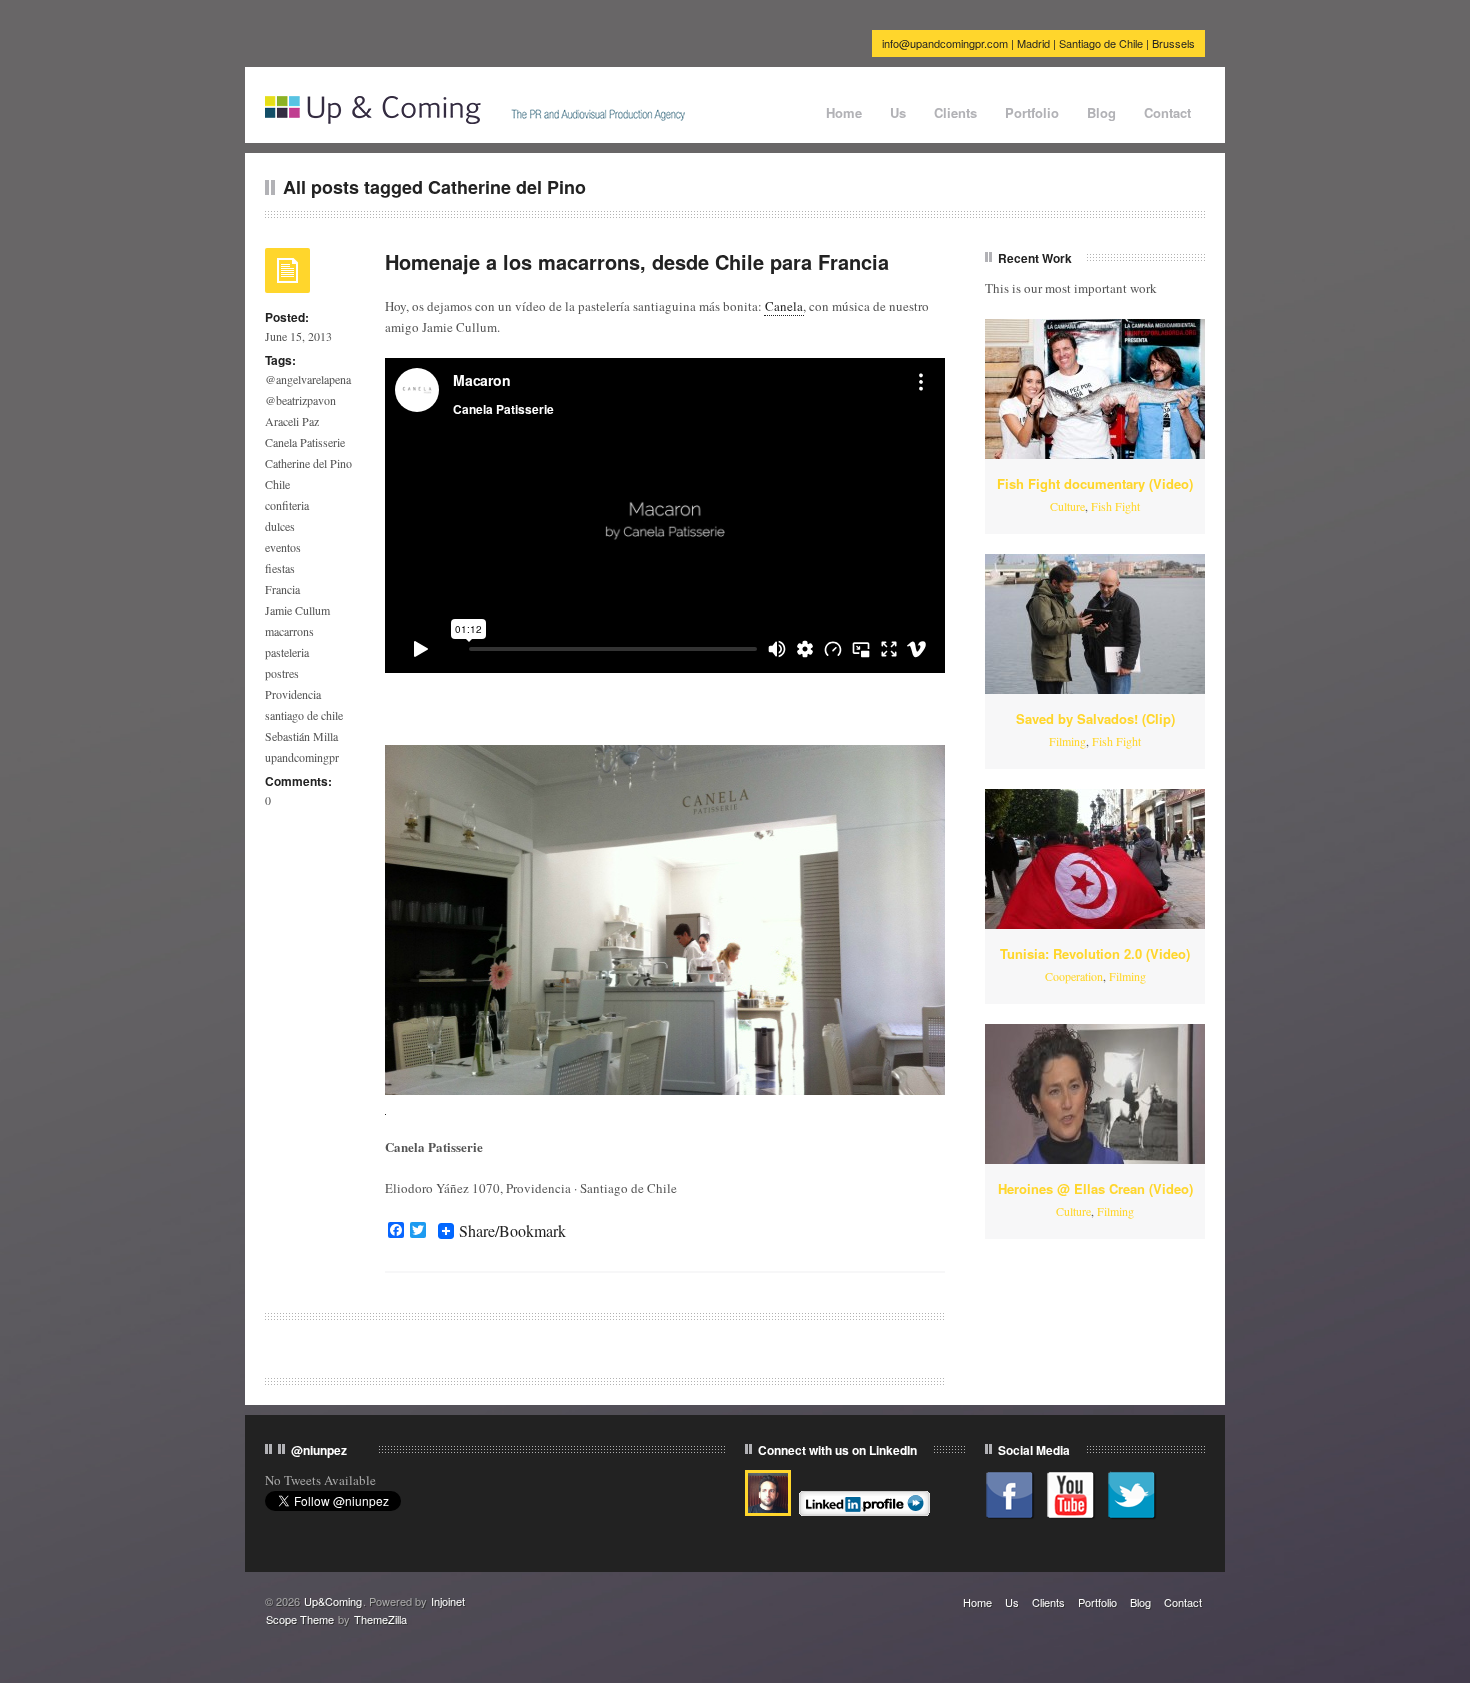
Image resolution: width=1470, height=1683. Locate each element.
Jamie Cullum (297, 610)
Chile (277, 484)
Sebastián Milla (301, 736)
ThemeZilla (380, 1619)
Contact (1167, 112)
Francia (282, 589)
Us (898, 112)
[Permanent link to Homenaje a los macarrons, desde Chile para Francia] (287, 277)
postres (282, 673)
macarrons (289, 631)
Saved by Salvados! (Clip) (1095, 718)
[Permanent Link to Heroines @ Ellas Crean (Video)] (1095, 1094)
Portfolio (1032, 112)
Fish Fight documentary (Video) (1095, 483)
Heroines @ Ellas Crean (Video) (1095, 1188)
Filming (1067, 741)
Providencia (293, 694)
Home (844, 112)
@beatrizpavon (300, 400)
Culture (1067, 506)
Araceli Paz (292, 421)
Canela (784, 306)
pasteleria (287, 652)
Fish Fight (1115, 506)
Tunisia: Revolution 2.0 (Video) (1095, 953)
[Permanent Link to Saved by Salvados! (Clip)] (1095, 624)
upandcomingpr (302, 757)
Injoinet (448, 1601)
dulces (280, 526)
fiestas (280, 568)
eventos (283, 547)
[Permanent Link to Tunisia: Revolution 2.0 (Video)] (1095, 859)
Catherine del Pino (308, 463)
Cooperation (1074, 976)
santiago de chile (304, 715)
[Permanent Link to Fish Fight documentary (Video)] (1095, 389)
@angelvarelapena (308, 379)
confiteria (287, 505)
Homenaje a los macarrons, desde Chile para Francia (637, 261)
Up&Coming (333, 1601)
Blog (1101, 112)
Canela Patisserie (305, 442)
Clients (955, 112)
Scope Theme (300, 1619)
